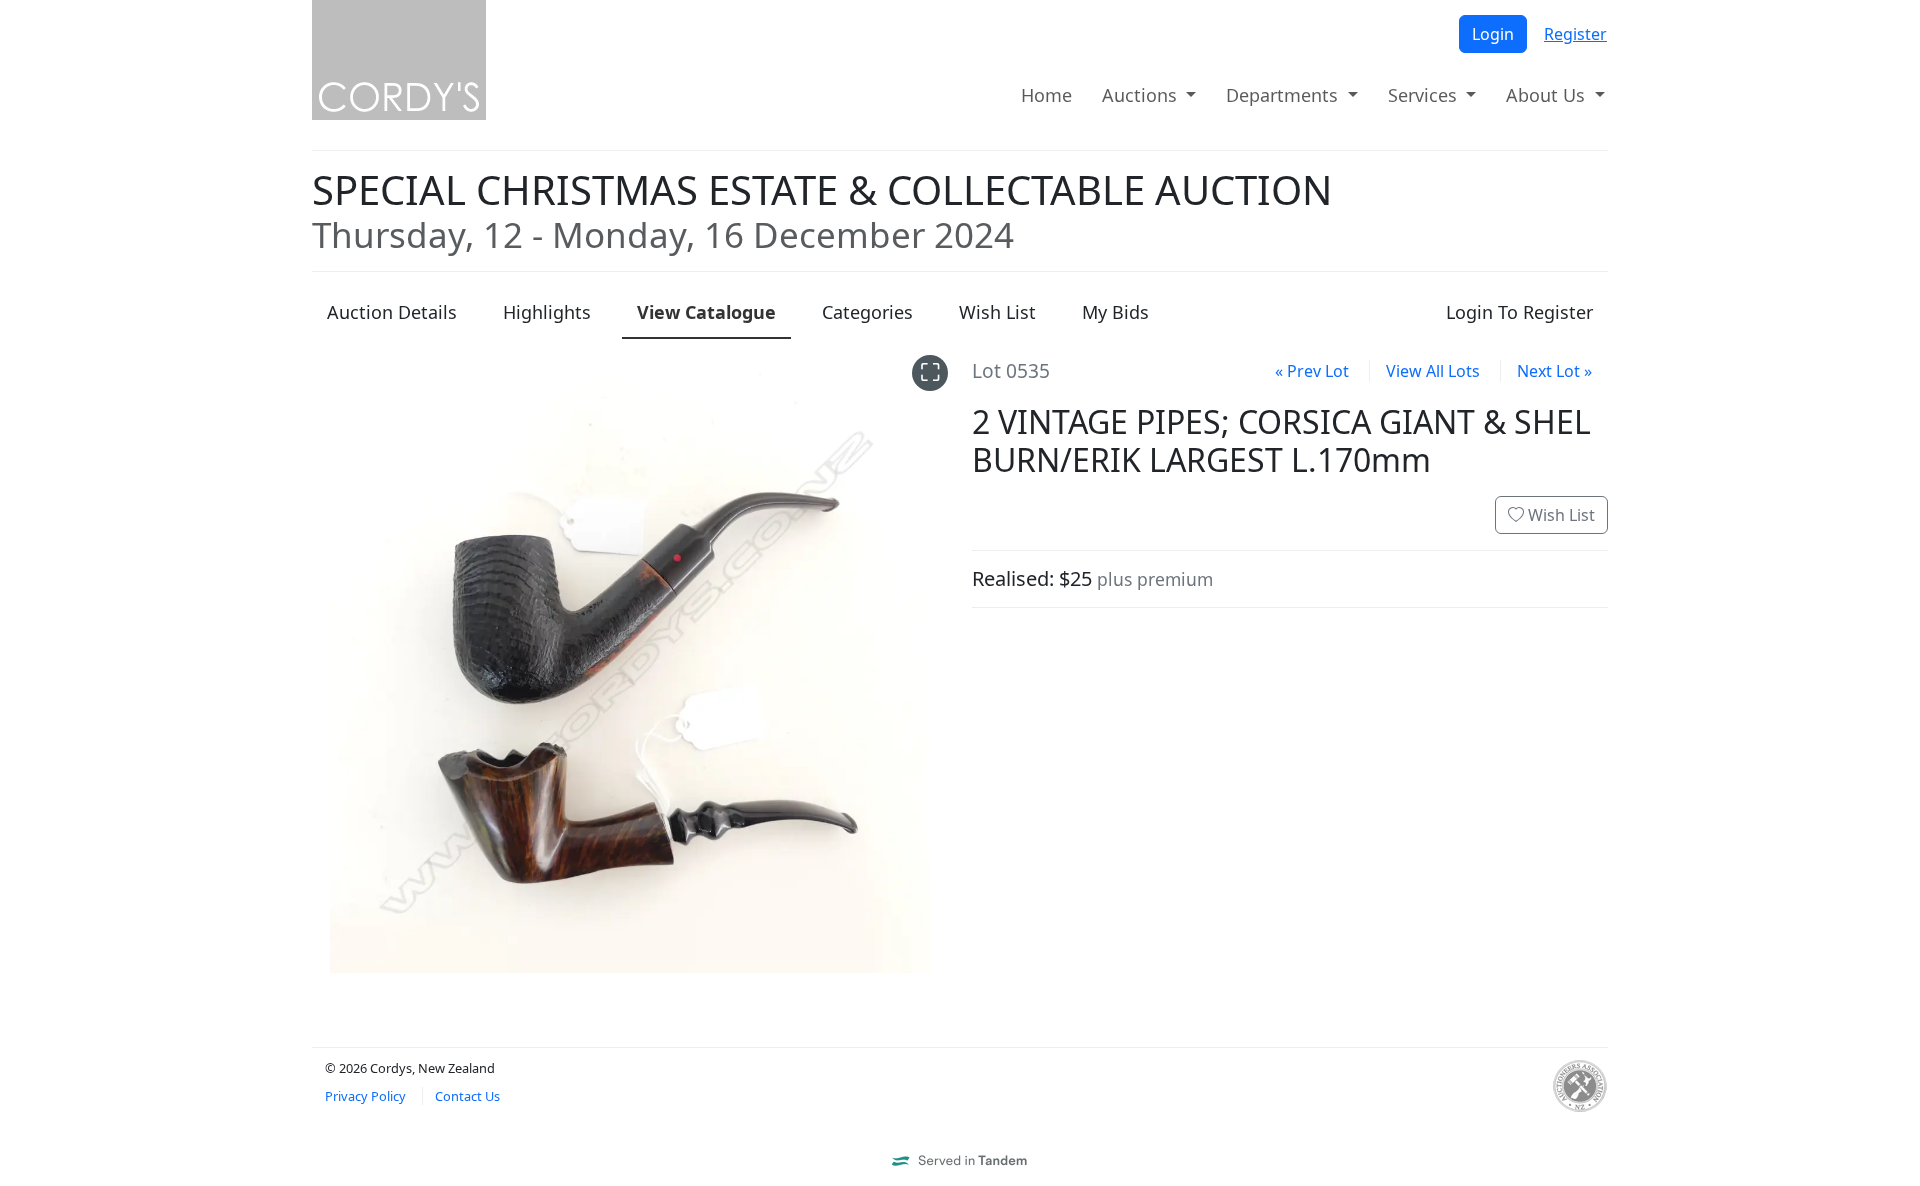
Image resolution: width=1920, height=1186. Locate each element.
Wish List (1559, 515)
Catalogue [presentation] (706, 312)
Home (1046, 95)
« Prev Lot (1312, 371)
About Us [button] (1548, 95)
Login (1493, 34)
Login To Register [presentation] (1519, 312)
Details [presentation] (392, 312)
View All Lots (1433, 371)
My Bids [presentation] (1115, 312)
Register (1575, 34)
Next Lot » (1554, 371)
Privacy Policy (365, 1096)
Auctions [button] (1142, 95)
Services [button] (1425, 95)
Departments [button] (1284, 95)
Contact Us (467, 1096)
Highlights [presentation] (547, 312)
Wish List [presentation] (997, 312)
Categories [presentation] (867, 312)
